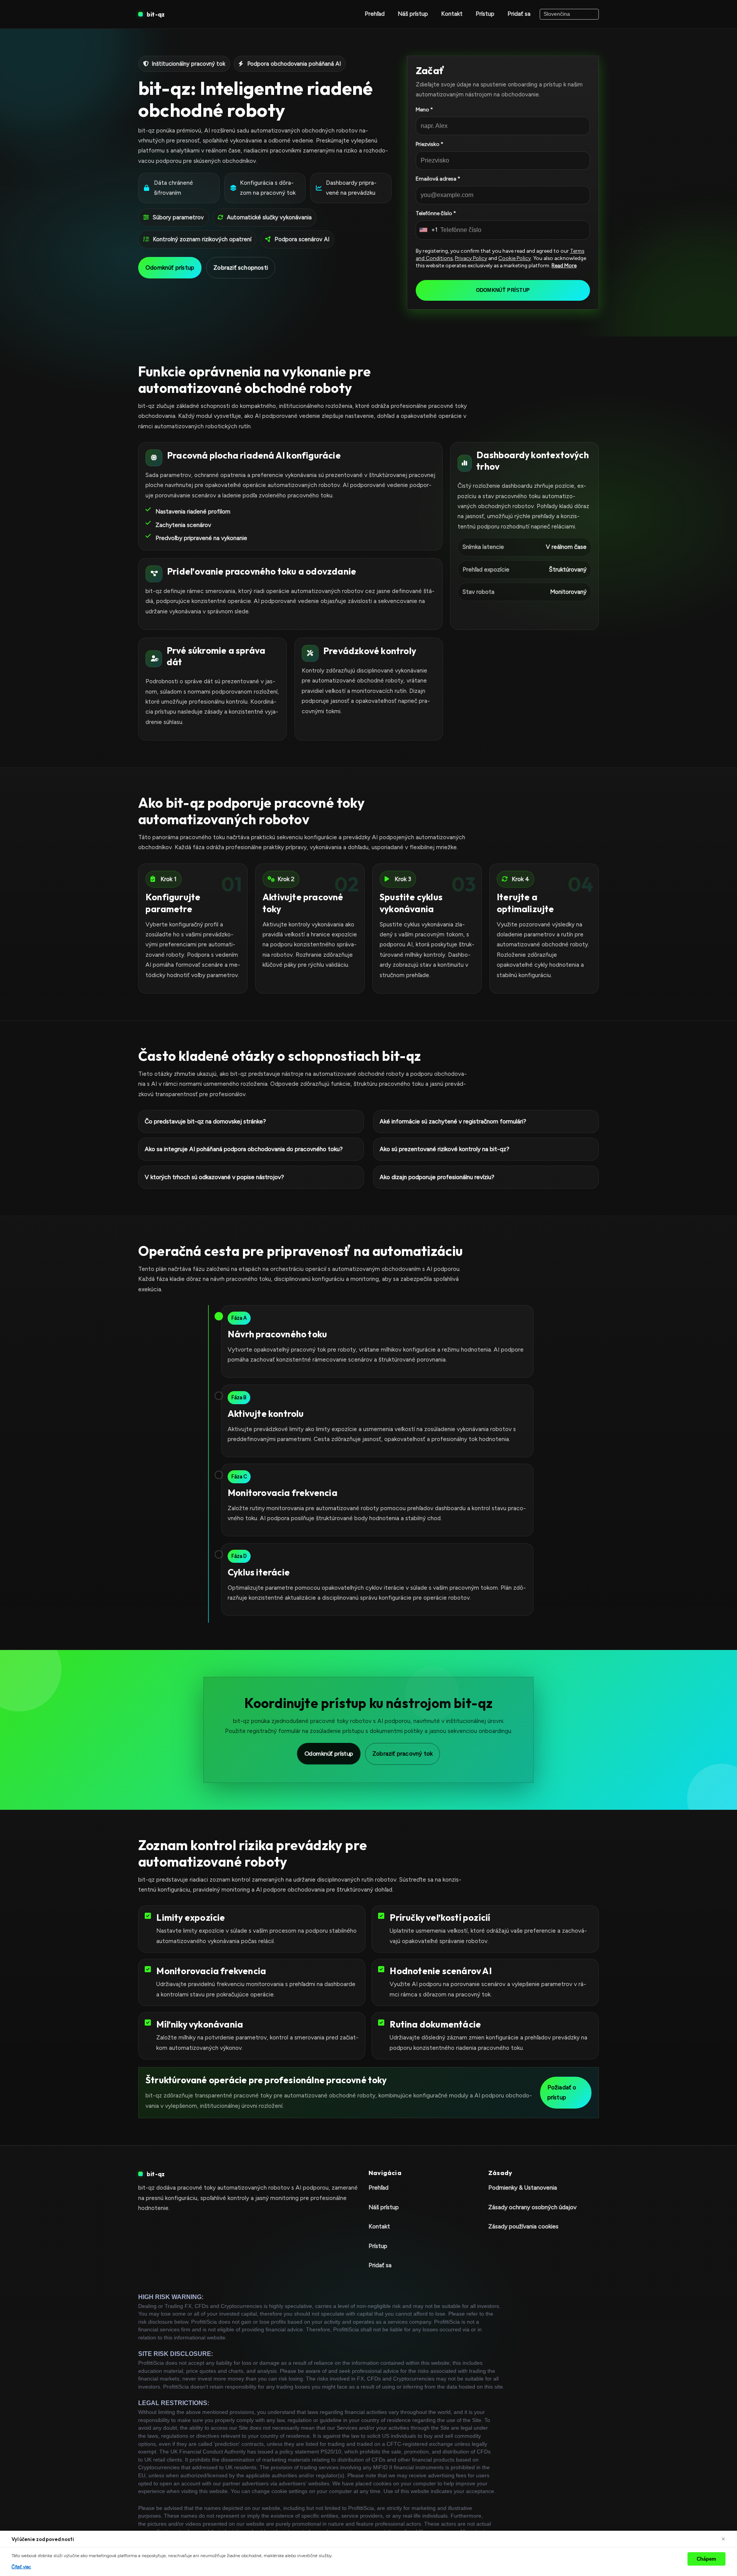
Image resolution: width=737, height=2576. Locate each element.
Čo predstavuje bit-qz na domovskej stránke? (205, 1121)
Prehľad (375, 14)
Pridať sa (519, 14)
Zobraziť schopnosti (241, 268)
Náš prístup (413, 14)
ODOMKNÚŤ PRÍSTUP (503, 290)
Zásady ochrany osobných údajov (532, 2207)
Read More (564, 265)
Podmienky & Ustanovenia (523, 2188)
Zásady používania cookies (523, 2226)
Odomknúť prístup (170, 268)
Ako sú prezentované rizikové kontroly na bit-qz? (445, 1149)
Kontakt (452, 14)
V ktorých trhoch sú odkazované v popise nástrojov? (214, 1177)
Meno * (424, 110)
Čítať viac (21, 2567)
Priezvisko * (430, 144)
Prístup (485, 14)
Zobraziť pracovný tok (402, 1754)
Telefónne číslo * (436, 213)
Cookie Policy (515, 258)
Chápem (706, 2559)
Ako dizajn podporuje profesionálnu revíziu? (437, 1177)
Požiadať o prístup (562, 2092)
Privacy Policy (471, 258)
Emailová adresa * (438, 179)
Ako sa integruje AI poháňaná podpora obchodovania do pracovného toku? (244, 1149)
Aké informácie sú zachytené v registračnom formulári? (453, 1121)
